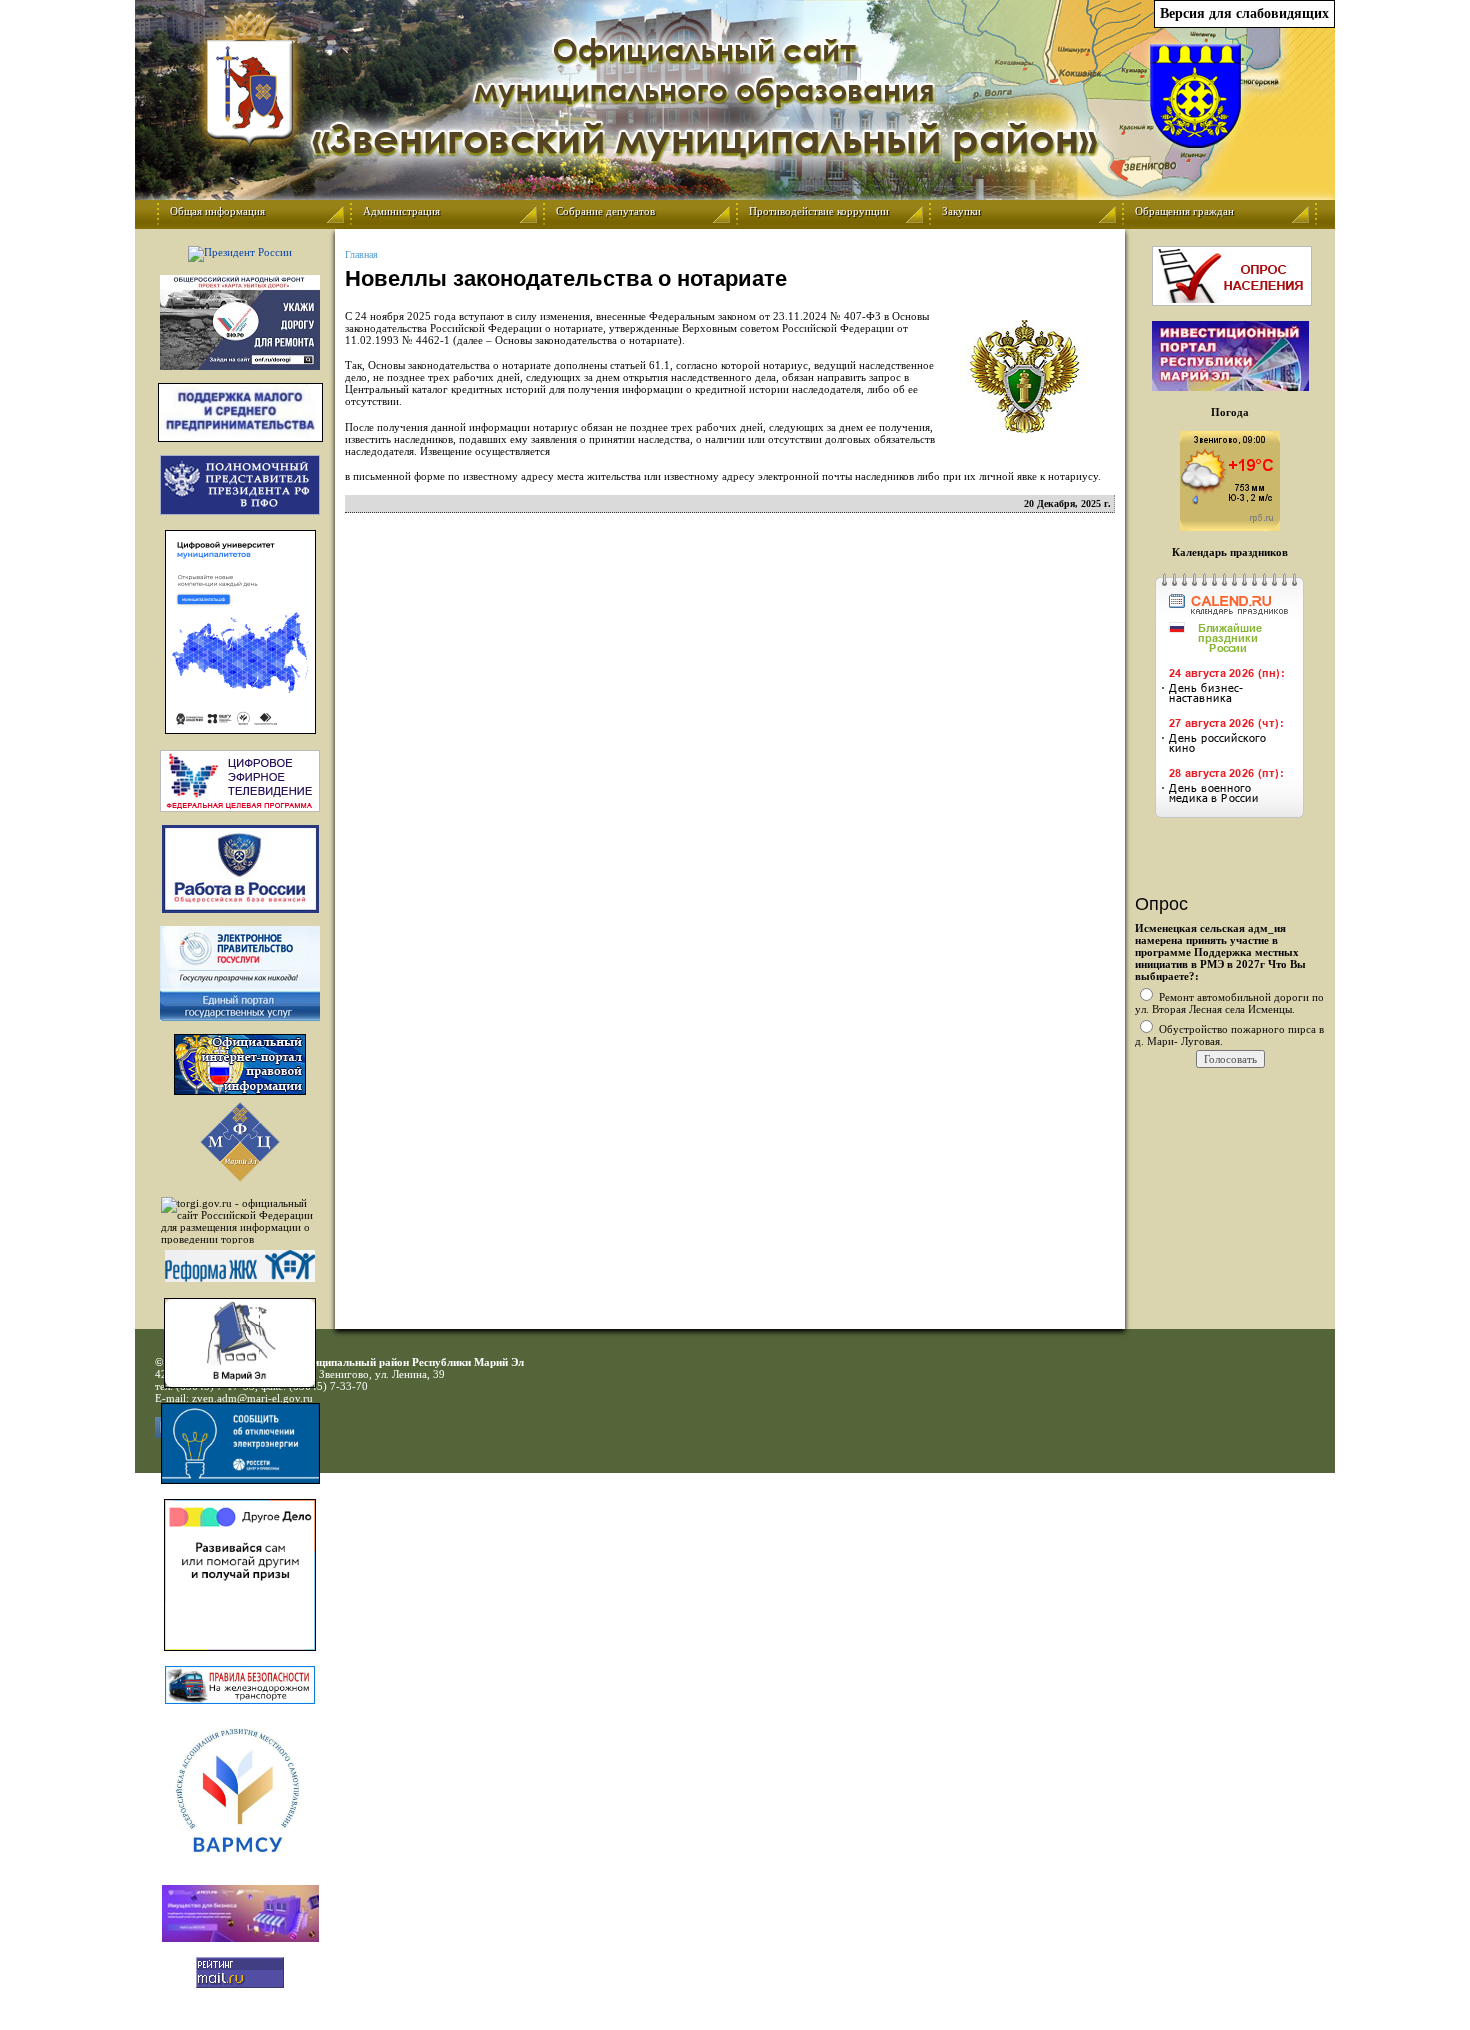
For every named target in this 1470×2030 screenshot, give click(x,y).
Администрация (401, 211)
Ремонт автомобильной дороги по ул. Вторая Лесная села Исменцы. (1229, 1003)
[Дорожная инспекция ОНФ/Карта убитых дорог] (240, 322)
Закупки (961, 211)
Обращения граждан (1184, 211)
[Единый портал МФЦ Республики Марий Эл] (240, 1178)
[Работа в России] (240, 869)
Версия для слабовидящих (1244, 13)
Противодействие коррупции (819, 211)
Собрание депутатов (605, 211)
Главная (361, 254)
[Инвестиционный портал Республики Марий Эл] (1230, 387)
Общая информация (217, 211)
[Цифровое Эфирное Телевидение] (240, 781)
